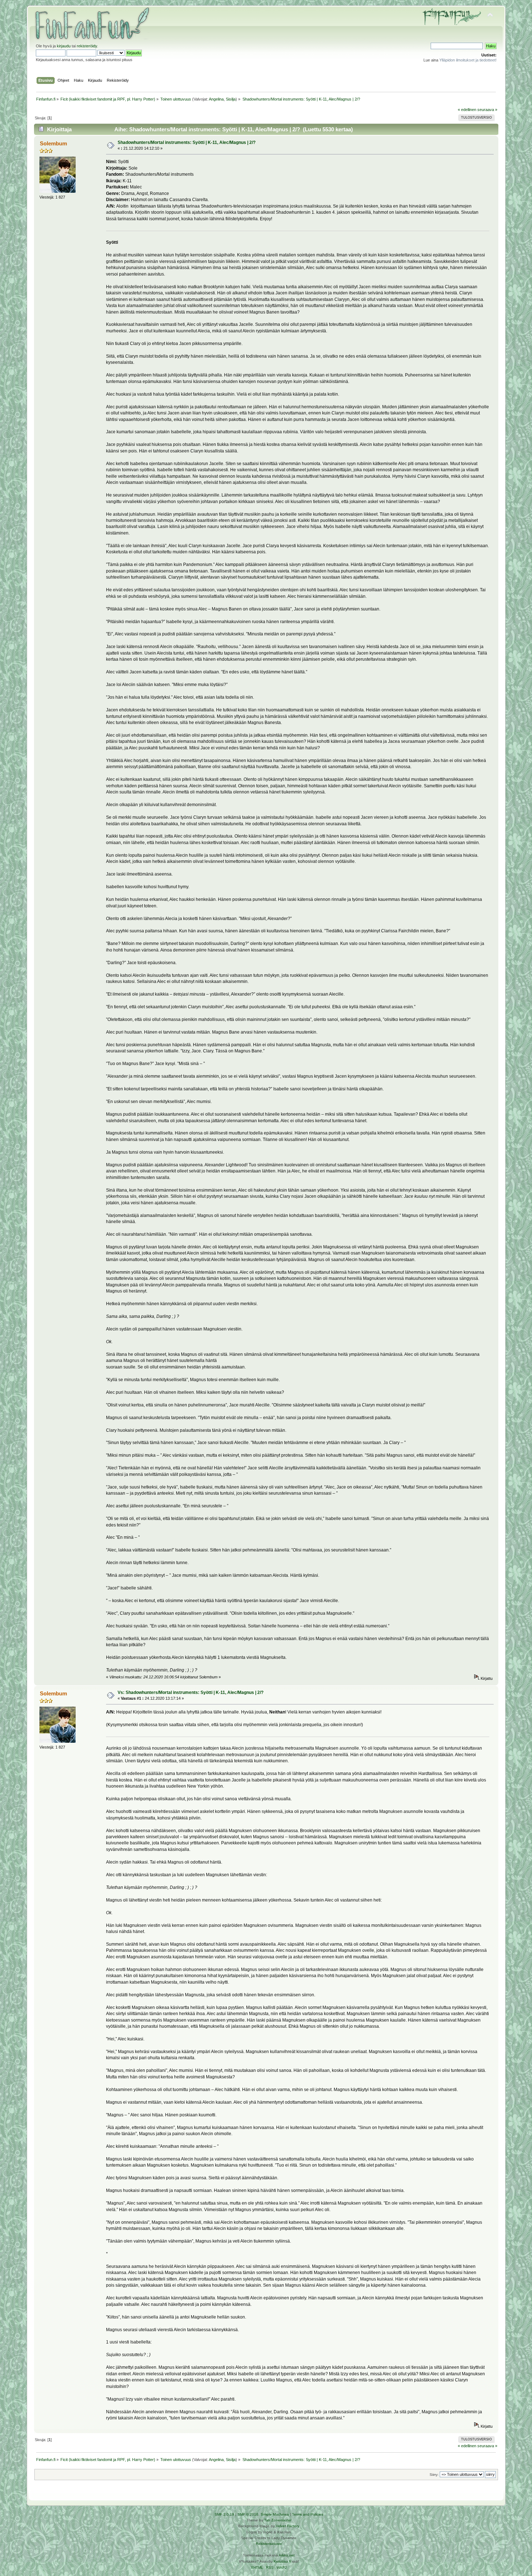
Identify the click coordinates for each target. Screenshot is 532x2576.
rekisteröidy (87, 46)
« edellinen (467, 110)
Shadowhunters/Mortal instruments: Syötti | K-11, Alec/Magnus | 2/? (187, 142)
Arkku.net (287, 2555)
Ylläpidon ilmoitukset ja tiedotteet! (468, 60)
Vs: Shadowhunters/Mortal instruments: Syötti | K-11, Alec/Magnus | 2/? (191, 1693)
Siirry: (434, 2475)
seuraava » (487, 110)
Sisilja (231, 99)
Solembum (53, 143)
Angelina (216, 99)
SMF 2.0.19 (224, 2514)
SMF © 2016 (248, 2514)
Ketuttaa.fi (282, 2561)
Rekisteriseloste (269, 2544)
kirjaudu (64, 46)
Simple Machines (275, 2514)
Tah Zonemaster (278, 2520)
